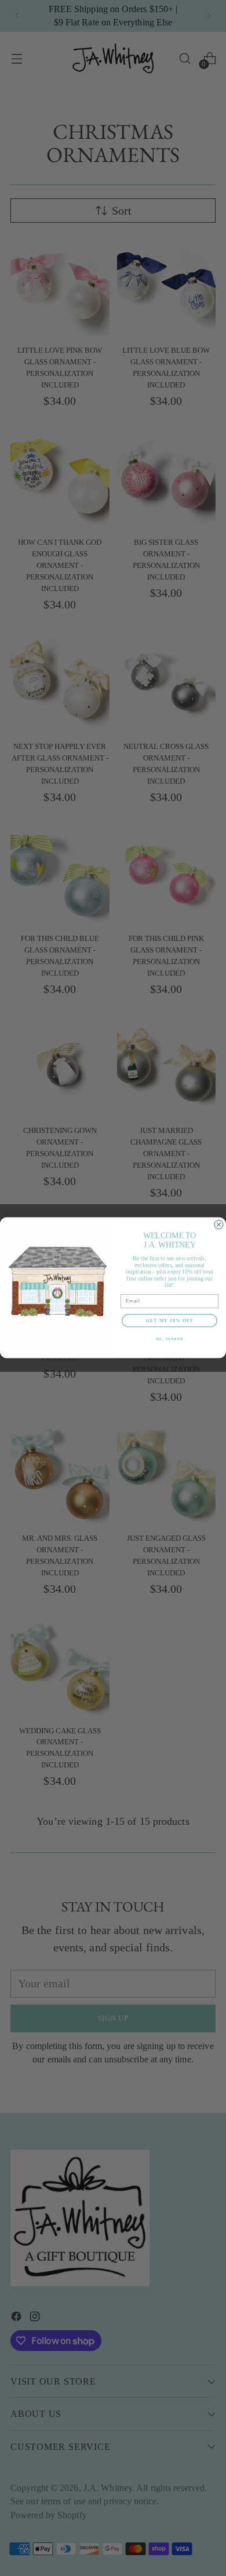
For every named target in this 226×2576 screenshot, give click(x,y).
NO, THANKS (170, 1339)
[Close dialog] (219, 1225)
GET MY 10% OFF (170, 1321)
